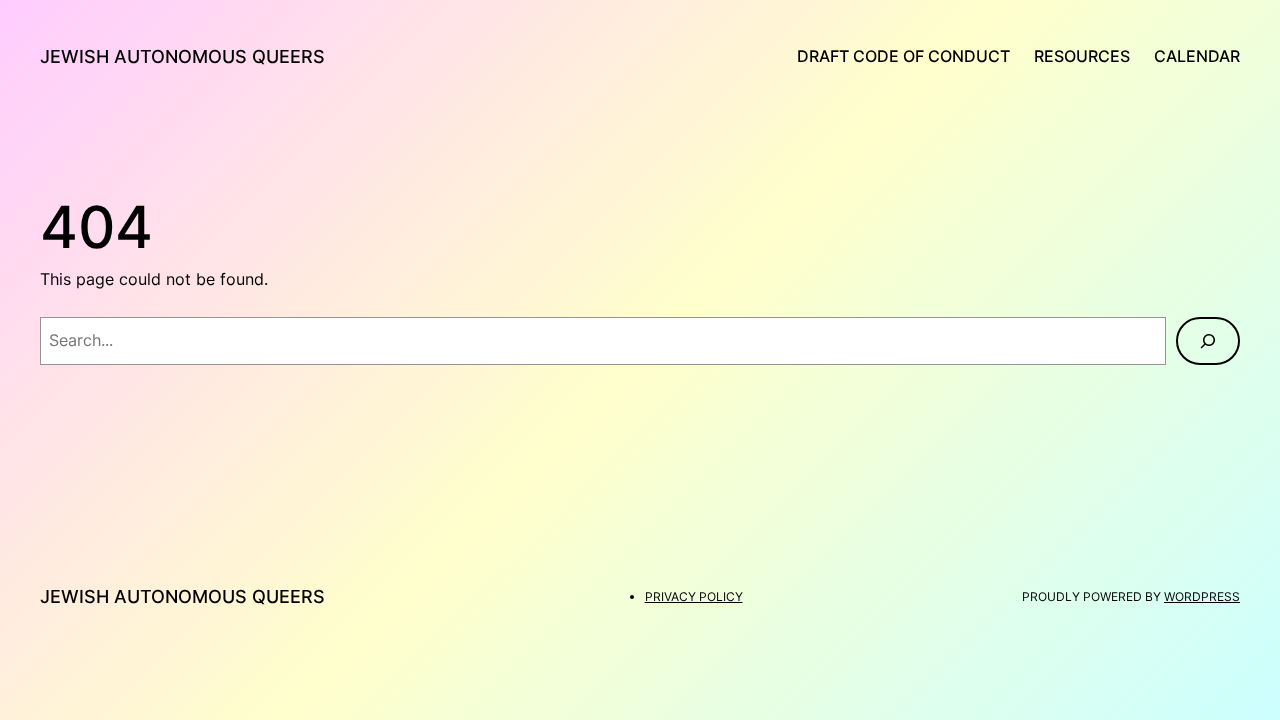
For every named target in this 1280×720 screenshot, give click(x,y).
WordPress (1202, 596)
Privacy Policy (694, 596)
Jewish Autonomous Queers (182, 56)
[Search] (1208, 341)
